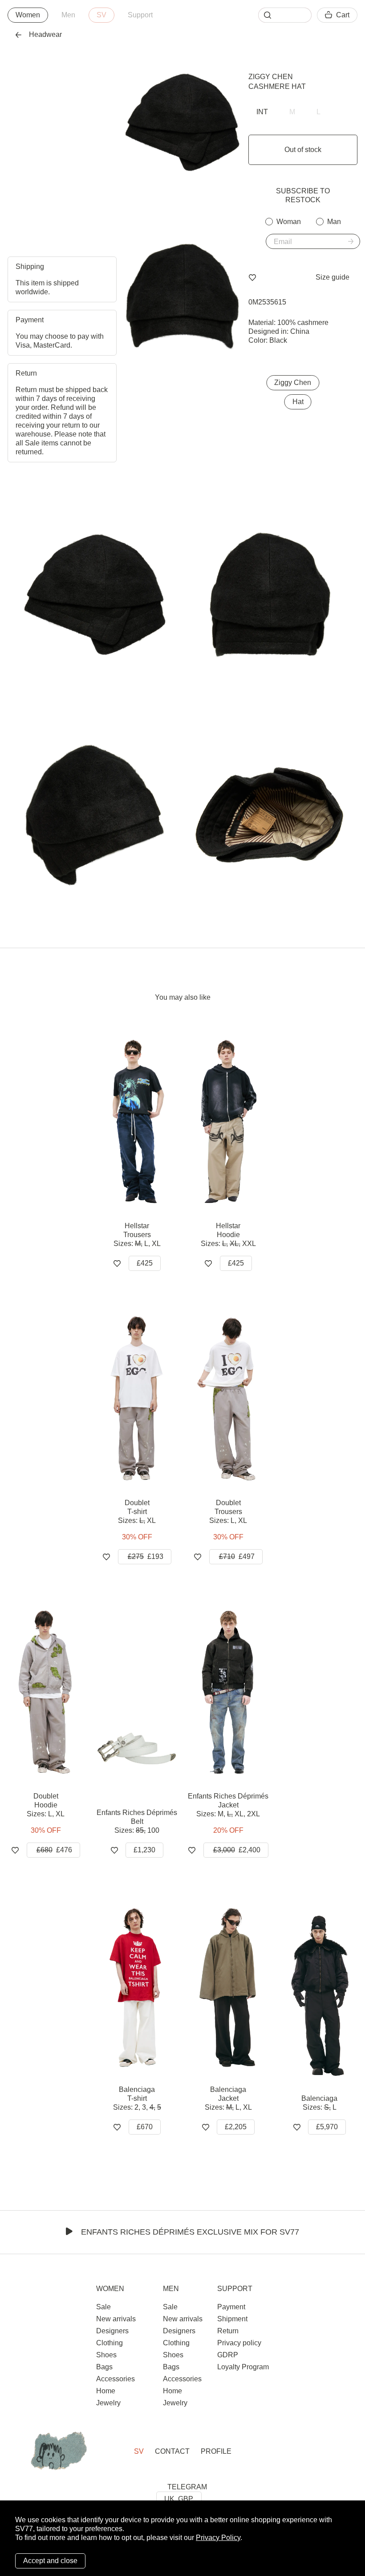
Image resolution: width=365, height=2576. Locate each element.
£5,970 (327, 2127)
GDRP (228, 2355)
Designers (112, 2331)
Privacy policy (239, 2343)
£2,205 (236, 2127)
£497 (237, 1556)
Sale (103, 2307)
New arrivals (116, 2319)
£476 (54, 1850)
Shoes (106, 2355)
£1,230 (144, 1850)
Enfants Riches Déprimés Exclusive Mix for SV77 (190, 2232)
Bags (104, 2367)
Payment (231, 2307)
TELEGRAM (187, 2487)
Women (28, 15)
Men (68, 15)
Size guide (333, 277)
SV (101, 15)
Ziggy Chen (271, 77)
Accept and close (50, 2561)
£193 (146, 1556)
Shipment (232, 2319)
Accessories (116, 2379)
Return (228, 2331)
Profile (216, 2451)
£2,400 (237, 1850)
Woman (289, 222)
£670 (145, 2127)
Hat (298, 402)
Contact (172, 2451)
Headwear (45, 34)
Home (106, 2391)
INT (262, 112)
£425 (145, 1263)
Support (140, 15)
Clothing (109, 2343)
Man (334, 222)
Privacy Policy (218, 2538)
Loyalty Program (243, 2367)
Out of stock (303, 150)
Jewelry (108, 2403)
